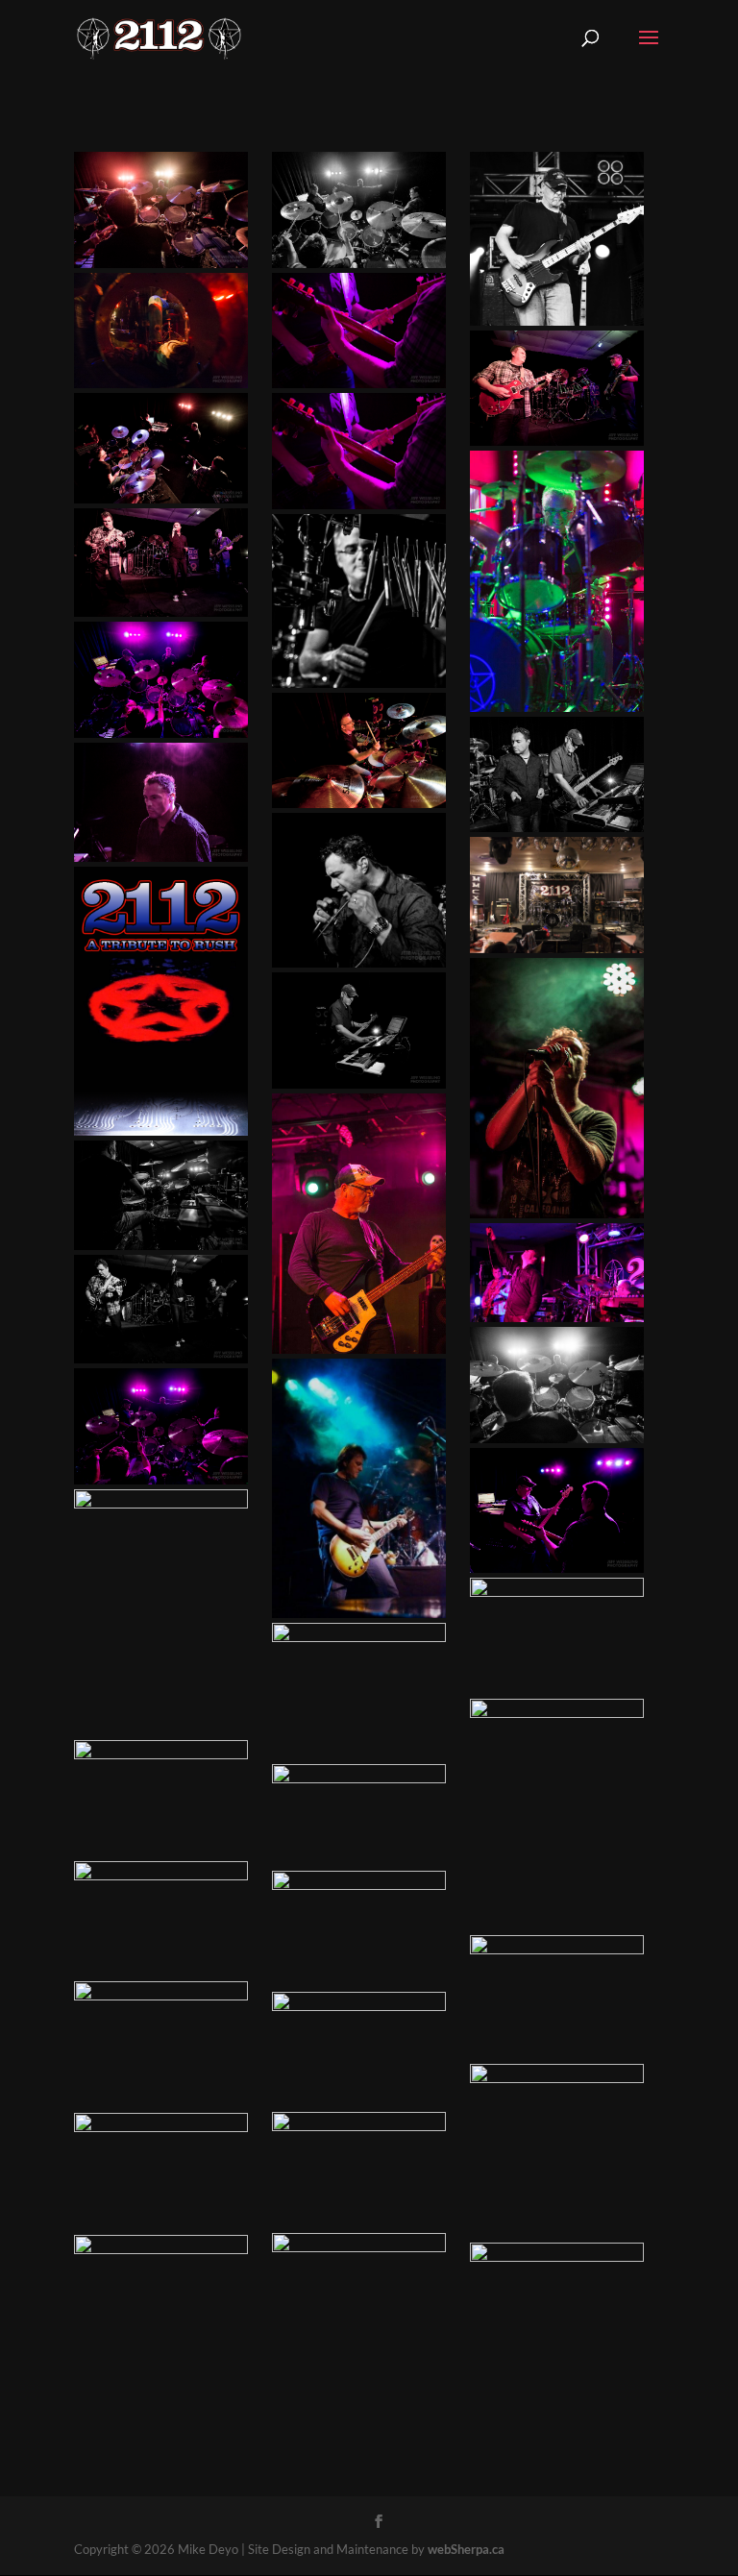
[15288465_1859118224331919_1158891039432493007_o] (557, 581)
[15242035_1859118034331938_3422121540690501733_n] (359, 1488)
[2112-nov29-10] (161, 802)
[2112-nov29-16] (161, 1798)
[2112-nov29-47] (161, 1195)
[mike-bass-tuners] (557, 2301)
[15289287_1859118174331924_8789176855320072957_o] (557, 1088)
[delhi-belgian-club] (557, 1815)
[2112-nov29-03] (161, 1310)
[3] (359, 2050)
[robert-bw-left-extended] (359, 890)
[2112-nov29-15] (161, 563)
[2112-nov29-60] (161, 210)
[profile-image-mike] (557, 239)
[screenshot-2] (557, 895)
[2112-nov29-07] (359, 1929)
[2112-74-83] (161, 1612)
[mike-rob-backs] (359, 1691)
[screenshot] (557, 1273)
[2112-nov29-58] (161, 331)
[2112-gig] (161, 2293)
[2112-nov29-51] (359, 1815)
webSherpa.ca (466, 2549)
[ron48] (161, 2171)
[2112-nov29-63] (557, 775)
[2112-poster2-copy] (161, 1001)
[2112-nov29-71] (161, 2044)
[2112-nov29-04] (359, 1030)
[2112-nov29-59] (359, 2170)
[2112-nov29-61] (557, 1385)
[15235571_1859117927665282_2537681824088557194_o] (359, 1224)
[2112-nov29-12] (359, 2284)
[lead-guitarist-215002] (161, 1919)
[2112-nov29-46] (161, 448)
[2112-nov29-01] (161, 1426)
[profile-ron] (359, 601)
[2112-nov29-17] (557, 1510)
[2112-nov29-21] (557, 389)
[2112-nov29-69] (557, 1636)
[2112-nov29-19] (557, 1998)
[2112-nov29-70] (161, 680)
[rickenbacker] (557, 2151)
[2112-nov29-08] (359, 751)
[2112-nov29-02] (359, 210)
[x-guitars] (359, 331)
